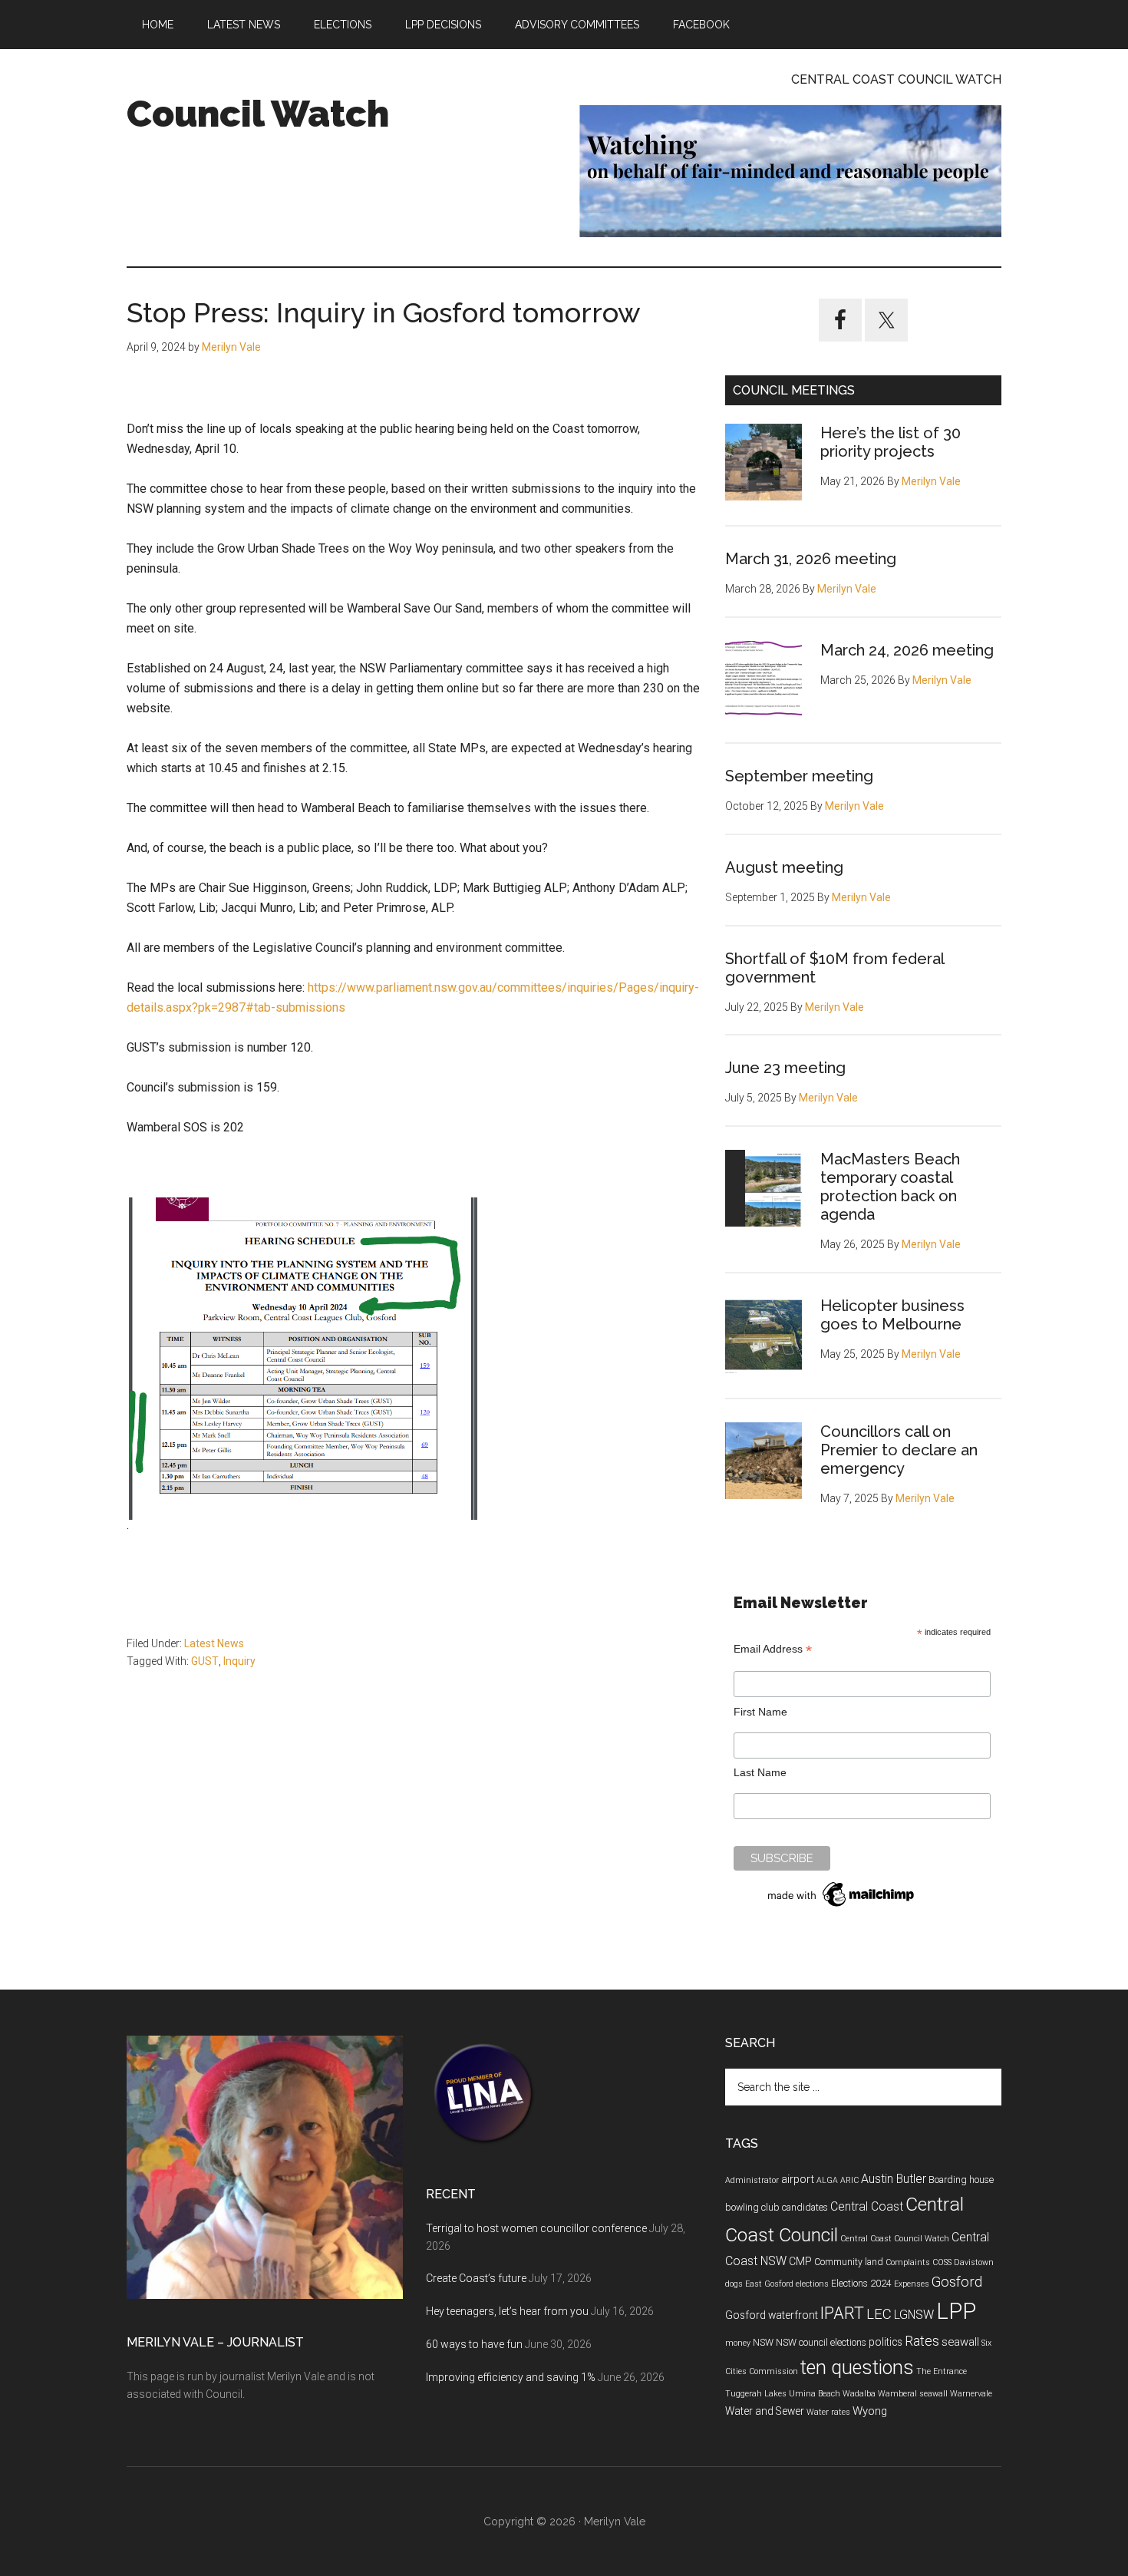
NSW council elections (821, 2343)
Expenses (912, 2284)
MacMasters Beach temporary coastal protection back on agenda (890, 1187)
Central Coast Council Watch (895, 2239)
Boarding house (961, 2180)
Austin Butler (894, 2179)
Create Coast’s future (476, 2278)
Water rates (828, 2412)
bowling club (752, 2208)
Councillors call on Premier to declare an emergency (899, 1450)
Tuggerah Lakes (756, 2394)
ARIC (849, 2180)
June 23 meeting (785, 1068)
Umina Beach (815, 2394)
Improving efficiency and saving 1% (511, 2377)
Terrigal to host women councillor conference (536, 2228)
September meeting (799, 776)
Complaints (908, 2262)
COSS (942, 2262)
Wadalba (859, 2394)
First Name (760, 1712)
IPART (842, 2313)
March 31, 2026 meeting (811, 559)
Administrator (752, 2180)
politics (886, 2342)
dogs (734, 2284)
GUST (205, 1661)
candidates (805, 2208)
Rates (922, 2341)
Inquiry (239, 1661)
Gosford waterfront (772, 2315)
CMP (800, 2261)
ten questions (857, 2368)
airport (798, 2179)
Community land (849, 2262)
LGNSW (914, 2315)
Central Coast (867, 2206)
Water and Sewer (765, 2411)
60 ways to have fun (474, 2344)
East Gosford (769, 2284)
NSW (763, 2343)
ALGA (827, 2180)
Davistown (974, 2262)
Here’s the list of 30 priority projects (891, 442)
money (738, 2343)
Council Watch (258, 114)
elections (812, 2284)
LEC (879, 2314)
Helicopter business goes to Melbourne (892, 1315)
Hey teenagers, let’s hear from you (507, 2311)
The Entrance (942, 2371)
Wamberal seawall (913, 2394)
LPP (956, 2311)
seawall (960, 2342)
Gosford (957, 2282)
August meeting (784, 867)
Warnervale (971, 2394)
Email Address (773, 1649)
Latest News (214, 1643)
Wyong (870, 2411)
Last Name (760, 1772)
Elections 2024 (861, 2284)
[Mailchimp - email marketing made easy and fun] (842, 1907)
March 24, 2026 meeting (907, 650)
